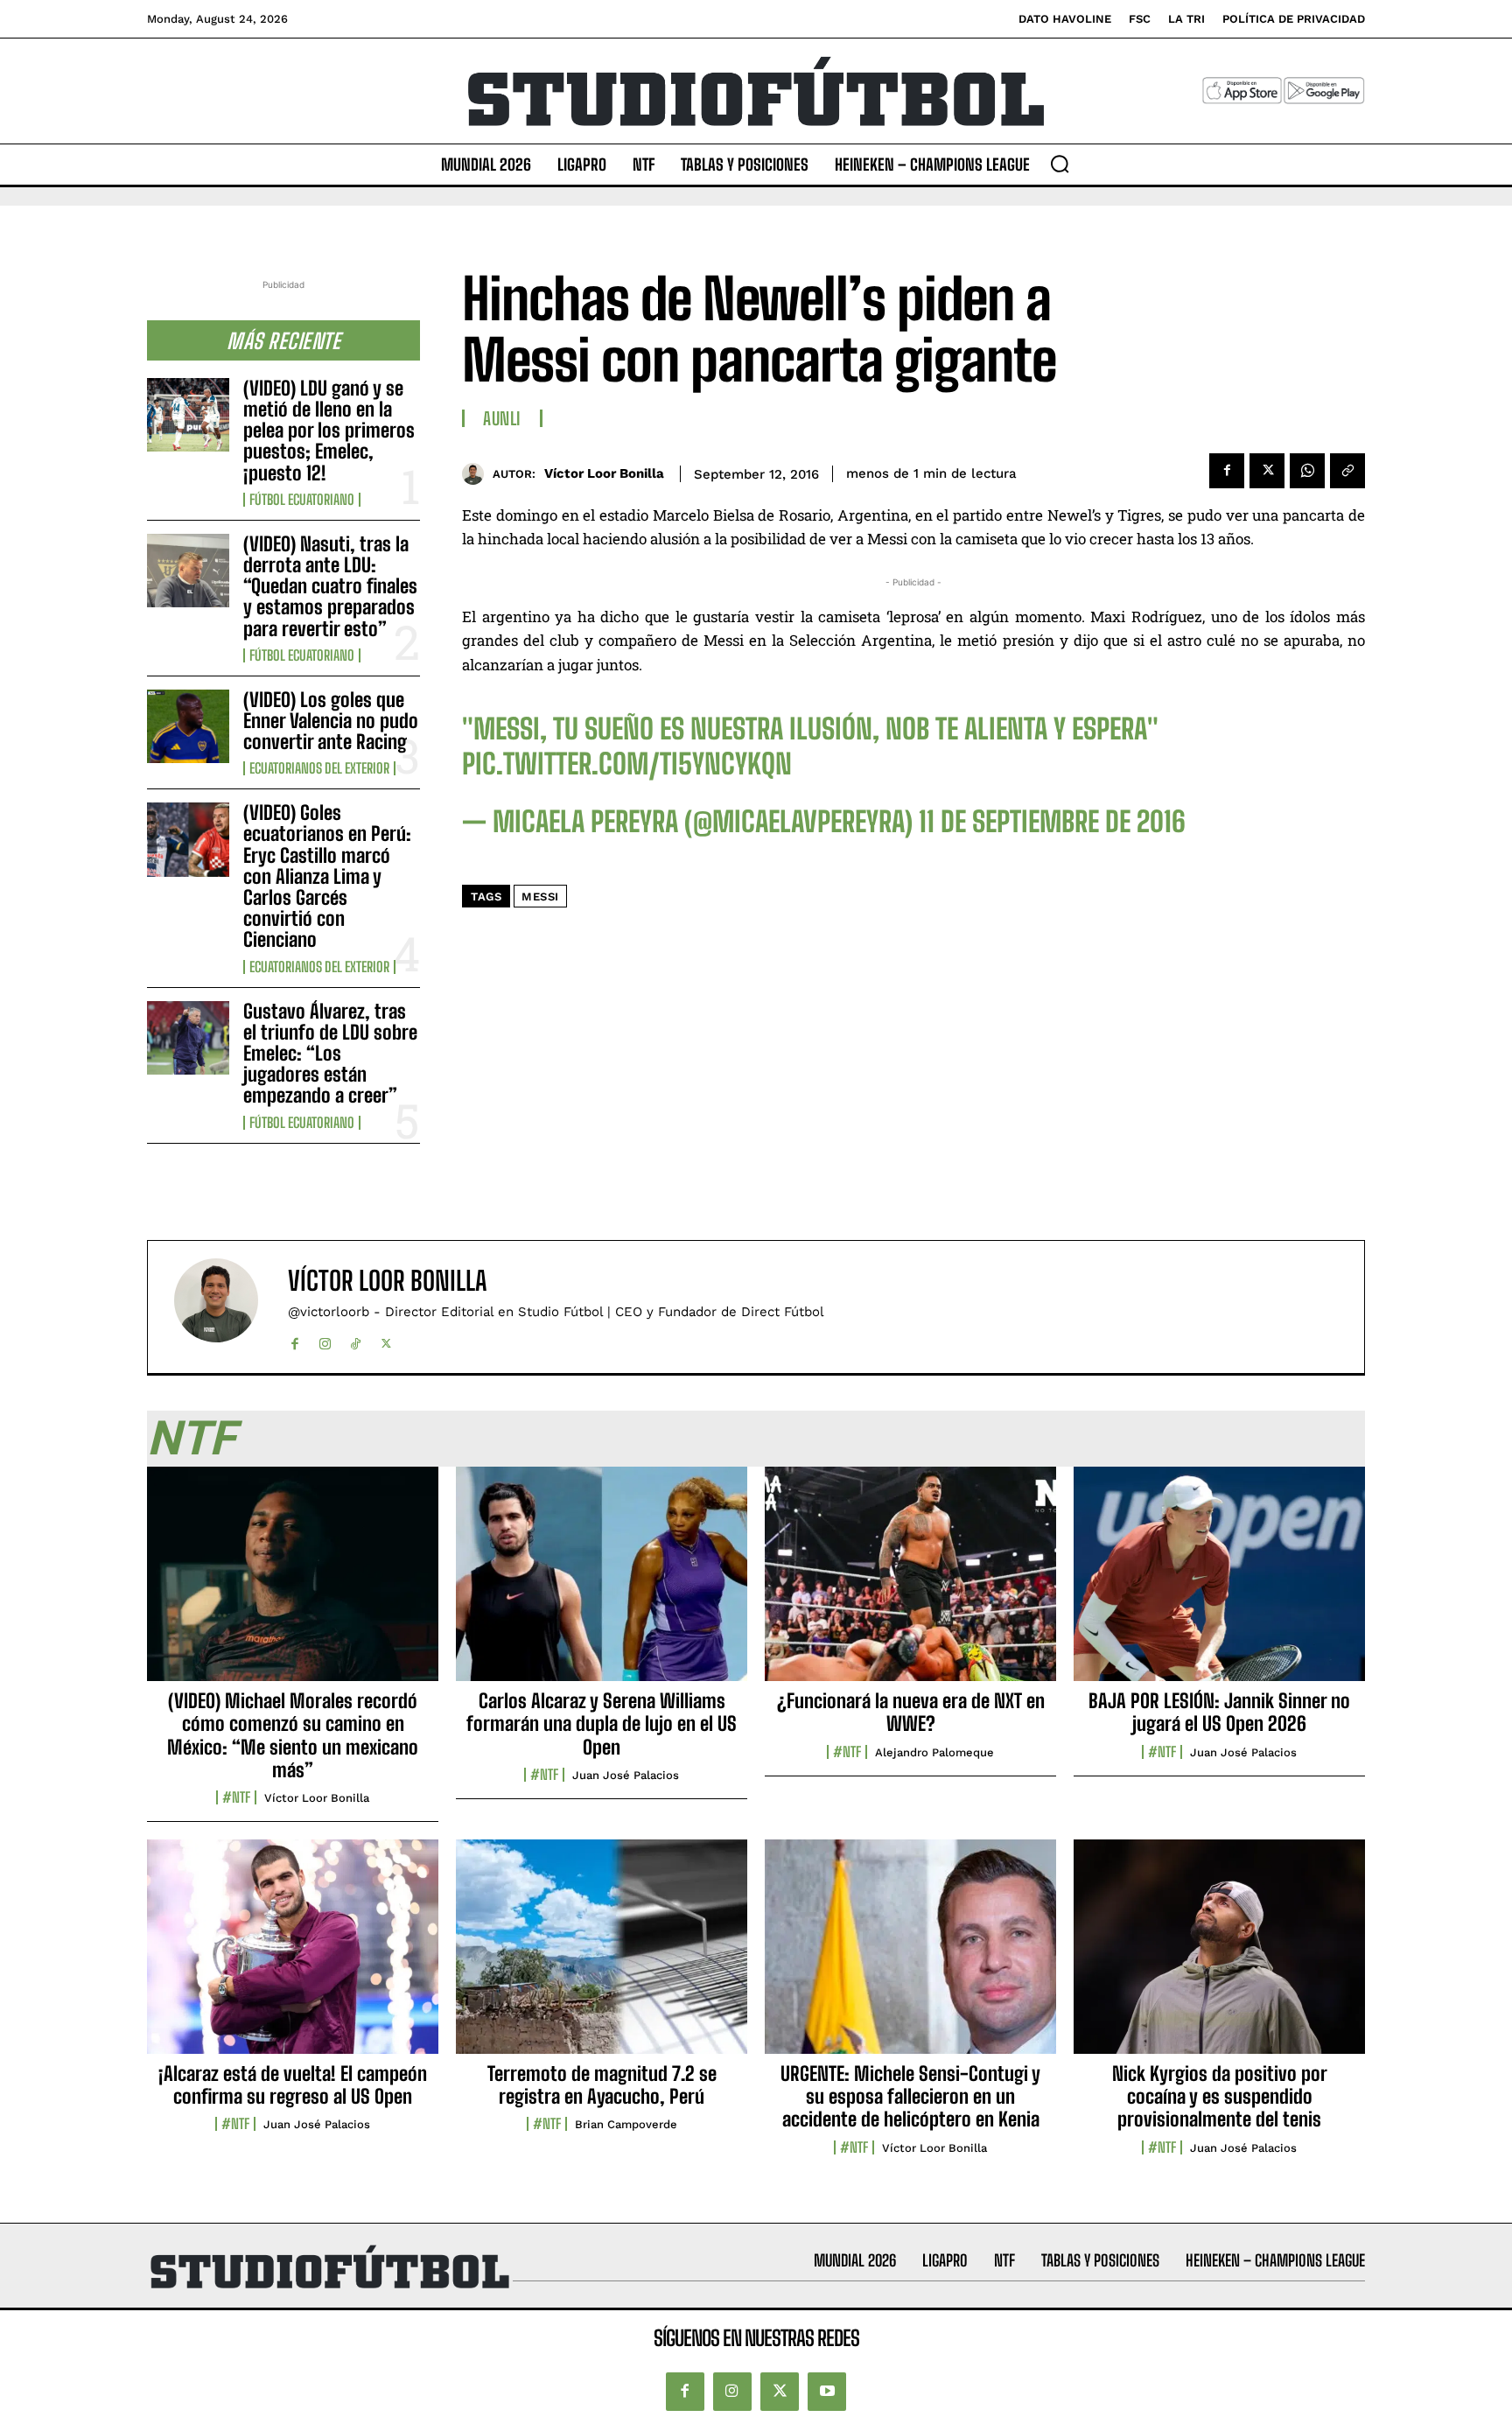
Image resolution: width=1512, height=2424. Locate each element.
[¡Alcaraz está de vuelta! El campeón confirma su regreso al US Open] (293, 1956)
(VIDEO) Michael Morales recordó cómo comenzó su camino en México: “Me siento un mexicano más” (293, 1735)
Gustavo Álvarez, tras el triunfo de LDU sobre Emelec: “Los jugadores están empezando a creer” (330, 1054)
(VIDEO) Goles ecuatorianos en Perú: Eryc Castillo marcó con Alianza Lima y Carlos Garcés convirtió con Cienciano (327, 876)
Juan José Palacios (626, 1775)
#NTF (236, 1797)
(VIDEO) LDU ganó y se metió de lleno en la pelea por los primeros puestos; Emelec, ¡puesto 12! (329, 431)
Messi (540, 897)
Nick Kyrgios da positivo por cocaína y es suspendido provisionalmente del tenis (1220, 2097)
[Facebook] (1227, 471)
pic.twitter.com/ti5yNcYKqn (627, 764)
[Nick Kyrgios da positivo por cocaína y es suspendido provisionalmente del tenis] (1219, 1956)
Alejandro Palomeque (934, 1752)
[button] (1060, 164)
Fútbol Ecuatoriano (302, 500)
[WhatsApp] (1307, 471)
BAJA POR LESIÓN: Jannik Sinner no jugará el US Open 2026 (1219, 1712)
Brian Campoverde (626, 2124)
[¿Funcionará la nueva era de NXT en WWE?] (910, 1583)
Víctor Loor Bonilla (604, 473)
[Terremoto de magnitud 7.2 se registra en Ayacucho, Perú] (602, 1956)
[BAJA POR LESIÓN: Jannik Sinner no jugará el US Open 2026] (1219, 1583)
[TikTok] (356, 1340)
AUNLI (502, 418)
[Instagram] (325, 1340)
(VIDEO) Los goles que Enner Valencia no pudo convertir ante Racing (331, 721)
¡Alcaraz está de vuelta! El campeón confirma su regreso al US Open (293, 2085)
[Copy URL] (1347, 471)
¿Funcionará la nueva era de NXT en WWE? (911, 1712)
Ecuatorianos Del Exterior (319, 768)
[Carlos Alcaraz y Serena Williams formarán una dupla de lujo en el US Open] (602, 1583)
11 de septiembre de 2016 (1052, 822)
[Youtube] (827, 2392)
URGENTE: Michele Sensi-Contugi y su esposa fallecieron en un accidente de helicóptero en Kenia (910, 2097)
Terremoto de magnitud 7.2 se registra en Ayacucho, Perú (602, 2085)
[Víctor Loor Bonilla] (477, 474)
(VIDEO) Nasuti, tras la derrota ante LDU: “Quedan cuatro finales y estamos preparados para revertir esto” (330, 586)
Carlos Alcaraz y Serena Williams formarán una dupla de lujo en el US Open (602, 1724)
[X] (1267, 471)
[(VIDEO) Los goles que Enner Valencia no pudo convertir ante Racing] (188, 726)
